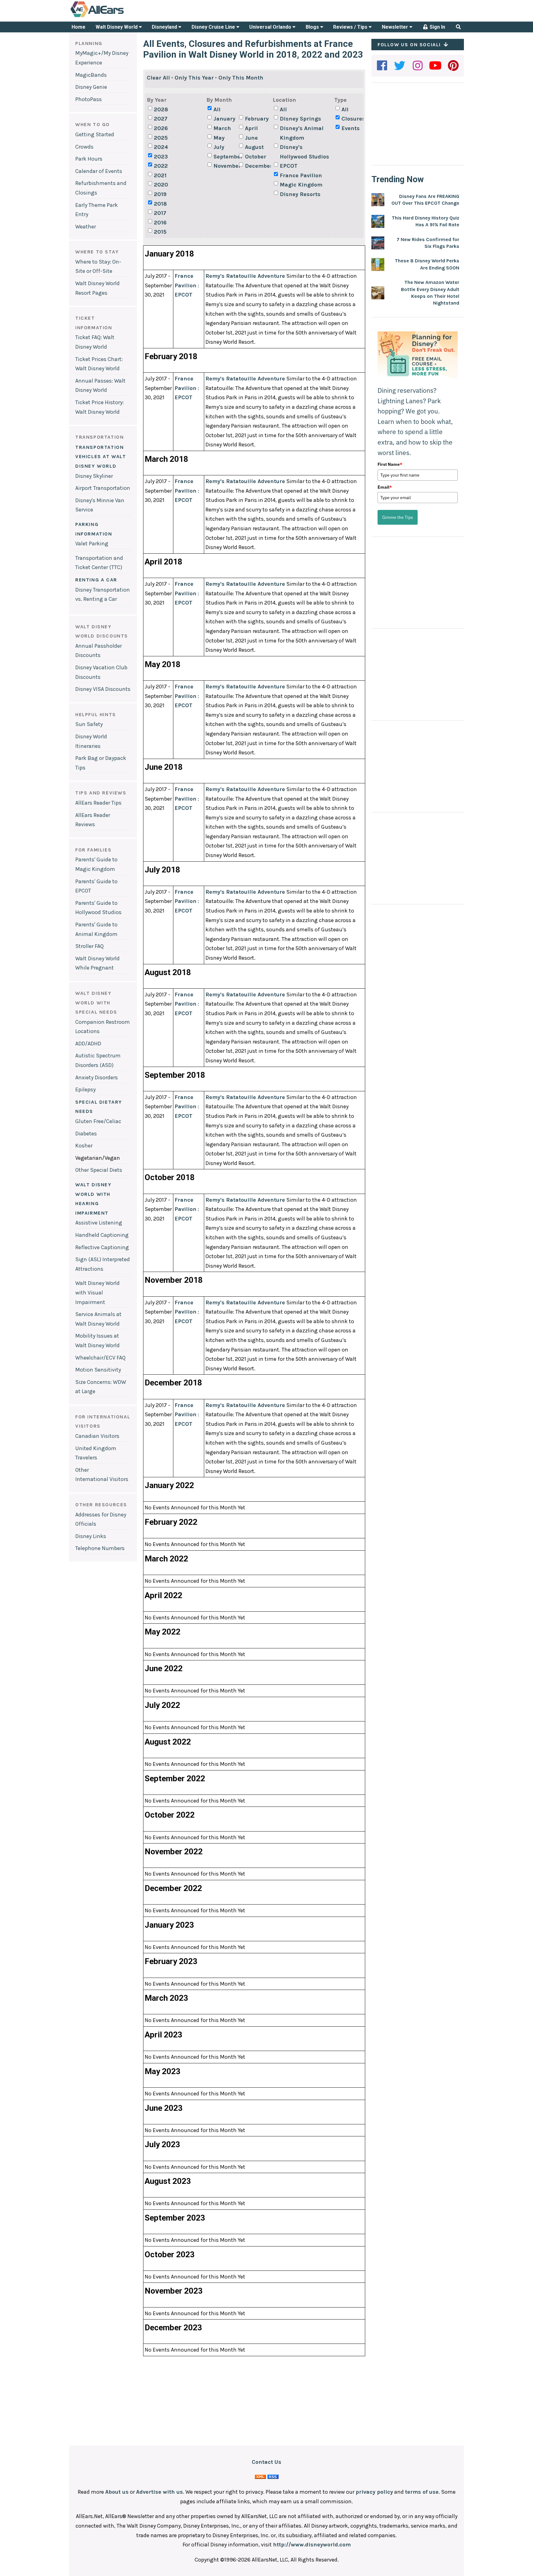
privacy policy (374, 2492)
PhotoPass (89, 99)
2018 (160, 204)
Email (385, 487)
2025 (161, 138)
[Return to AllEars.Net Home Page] (116, 17)
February (257, 119)
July (219, 147)
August (254, 147)
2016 (160, 223)
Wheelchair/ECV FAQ (100, 1358)
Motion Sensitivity (98, 1370)
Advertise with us (159, 2492)
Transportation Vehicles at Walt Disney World (101, 457)
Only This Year (194, 78)
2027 (161, 119)
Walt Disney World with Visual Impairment (97, 1292)
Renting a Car (96, 580)
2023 (161, 157)
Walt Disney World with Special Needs (96, 1003)
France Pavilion (301, 175)
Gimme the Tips (398, 517)
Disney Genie (91, 87)
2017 (160, 213)
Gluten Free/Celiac (98, 1121)
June (251, 138)
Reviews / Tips (351, 27)
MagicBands (91, 75)
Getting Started (95, 134)
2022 (161, 166)
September (225, 157)
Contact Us (266, 2462)
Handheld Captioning (102, 1235)
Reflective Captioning (102, 1247)
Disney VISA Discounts (103, 689)
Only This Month (241, 78)
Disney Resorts (300, 194)
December (257, 166)
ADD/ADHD (88, 1044)
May (219, 138)
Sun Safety (89, 724)
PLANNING (89, 43)
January (224, 119)
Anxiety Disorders (97, 1077)
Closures (353, 119)
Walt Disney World (117, 27)
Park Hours (89, 159)
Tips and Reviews (101, 793)
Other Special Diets (99, 1170)
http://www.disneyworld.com (312, 2545)
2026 (161, 128)
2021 (160, 175)
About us (117, 2492)
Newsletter (396, 27)
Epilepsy (85, 1089)
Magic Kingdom (301, 185)
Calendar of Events (99, 171)
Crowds (84, 147)
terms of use (422, 2492)
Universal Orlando (271, 27)
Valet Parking (92, 544)
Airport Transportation (103, 488)
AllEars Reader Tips (98, 803)
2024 (161, 147)
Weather (86, 227)
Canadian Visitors (97, 1436)
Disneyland (165, 27)
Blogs (313, 27)
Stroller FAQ (89, 946)
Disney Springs (300, 119)
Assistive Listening (99, 1223)
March (222, 128)
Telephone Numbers (100, 1548)
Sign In (437, 27)
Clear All (158, 78)
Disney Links (91, 1536)
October (256, 157)
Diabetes (86, 1134)
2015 (160, 232)
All (217, 109)
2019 (160, 194)
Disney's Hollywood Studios (304, 152)
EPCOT (289, 166)
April (251, 128)
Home (79, 27)
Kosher (84, 1146)
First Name (390, 464)
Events (351, 128)
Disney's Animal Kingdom (302, 133)
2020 (161, 185)
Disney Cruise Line (214, 27)
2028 (161, 109)
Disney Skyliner (94, 476)
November (225, 166)
